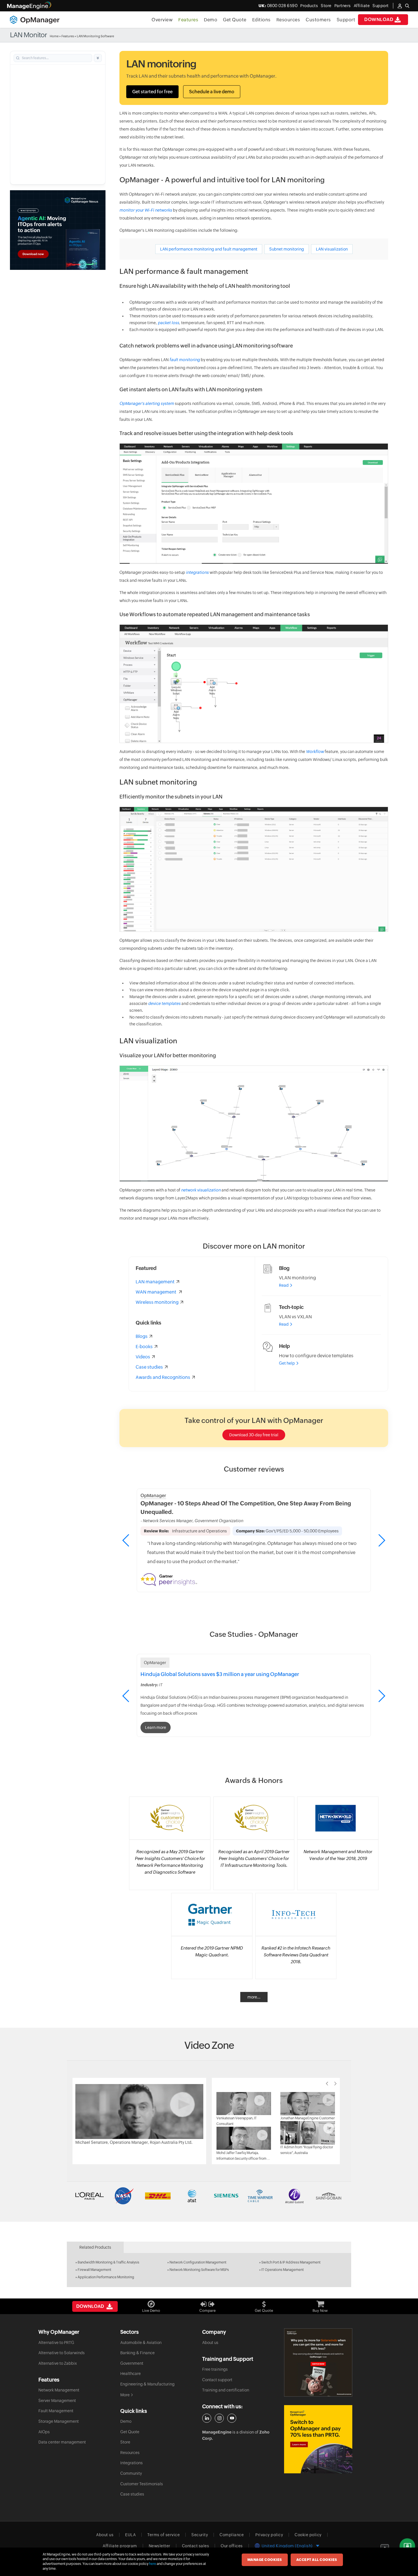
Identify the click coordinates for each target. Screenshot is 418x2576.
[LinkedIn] (207, 2418)
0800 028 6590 (278, 6)
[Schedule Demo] (407, 2546)
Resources (288, 20)
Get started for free (152, 92)
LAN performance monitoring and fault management (209, 249)
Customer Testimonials (142, 2484)
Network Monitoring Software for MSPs (199, 2270)
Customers (318, 20)
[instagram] (219, 2418)
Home (54, 36)
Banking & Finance (137, 2353)
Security (200, 2535)
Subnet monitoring (287, 249)
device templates (164, 1003)
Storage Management (59, 2421)
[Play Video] (139, 2111)
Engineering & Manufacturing (147, 2384)
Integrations (132, 2463)
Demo (211, 20)
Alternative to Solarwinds (62, 2353)
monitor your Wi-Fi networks (146, 210)
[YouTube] (232, 2418)
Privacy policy (269, 2535)
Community (131, 2473)
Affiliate (362, 6)
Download (379, 19)
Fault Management (56, 2411)
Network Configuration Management (198, 2262)
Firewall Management (94, 2270)
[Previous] (327, 2083)
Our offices (232, 2546)
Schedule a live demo (212, 92)
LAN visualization (332, 249)
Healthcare (131, 2374)
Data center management (62, 2442)
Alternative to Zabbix (58, 2363)
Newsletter (160, 2546)
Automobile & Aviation (141, 2343)
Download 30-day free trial (254, 1435)
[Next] (336, 2083)
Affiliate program (120, 2546)
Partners (343, 6)
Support (346, 20)
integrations (197, 572)
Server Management (57, 2401)
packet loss (168, 323)
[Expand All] (98, 58)
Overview (162, 20)
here (153, 2564)
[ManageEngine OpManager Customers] (209, 2196)
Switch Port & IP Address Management (291, 2262)
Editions (261, 20)
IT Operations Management (283, 2270)
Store (326, 6)
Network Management (59, 2390)
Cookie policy (308, 2535)
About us (210, 2343)
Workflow (315, 752)
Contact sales (196, 2546)
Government (132, 2363)
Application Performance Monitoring (106, 2277)
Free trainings (215, 2369)
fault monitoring (185, 360)
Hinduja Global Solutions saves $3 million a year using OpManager (220, 1674)
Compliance (232, 2535)
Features (188, 20)
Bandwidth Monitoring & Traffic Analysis (108, 2262)
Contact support (217, 2380)
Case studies (132, 2494)
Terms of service (164, 2535)
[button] (381, 1540)
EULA (130, 2535)
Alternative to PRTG (56, 2343)
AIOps (44, 2432)
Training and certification (226, 2390)
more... (254, 1997)
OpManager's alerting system (147, 404)
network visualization (201, 1190)
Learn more (156, 1727)
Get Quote (235, 20)
